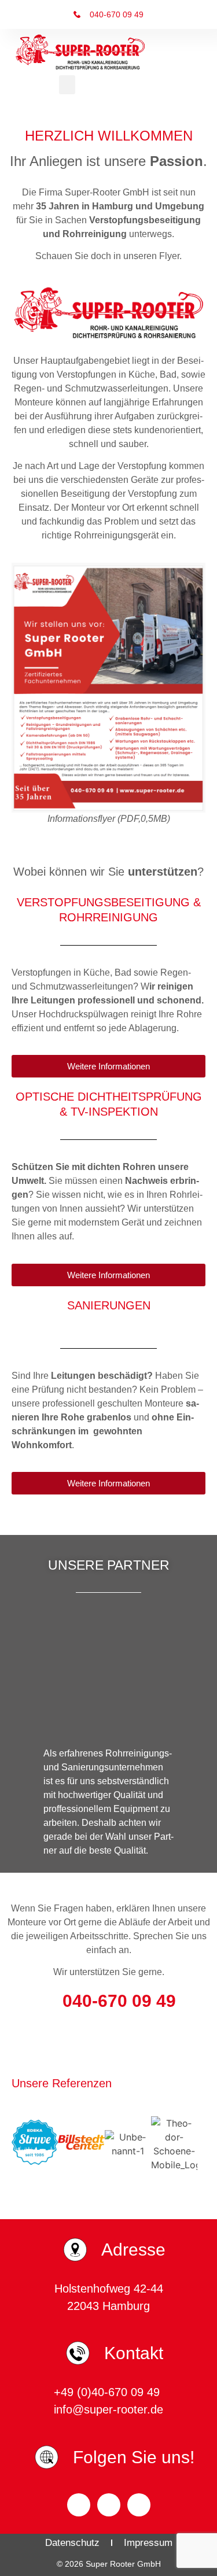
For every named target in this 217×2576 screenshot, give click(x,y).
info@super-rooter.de (108, 2409)
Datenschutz (72, 2543)
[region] (108, 1674)
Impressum (148, 2543)
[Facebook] (79, 2505)
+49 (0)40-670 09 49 (108, 2392)
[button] (67, 85)
